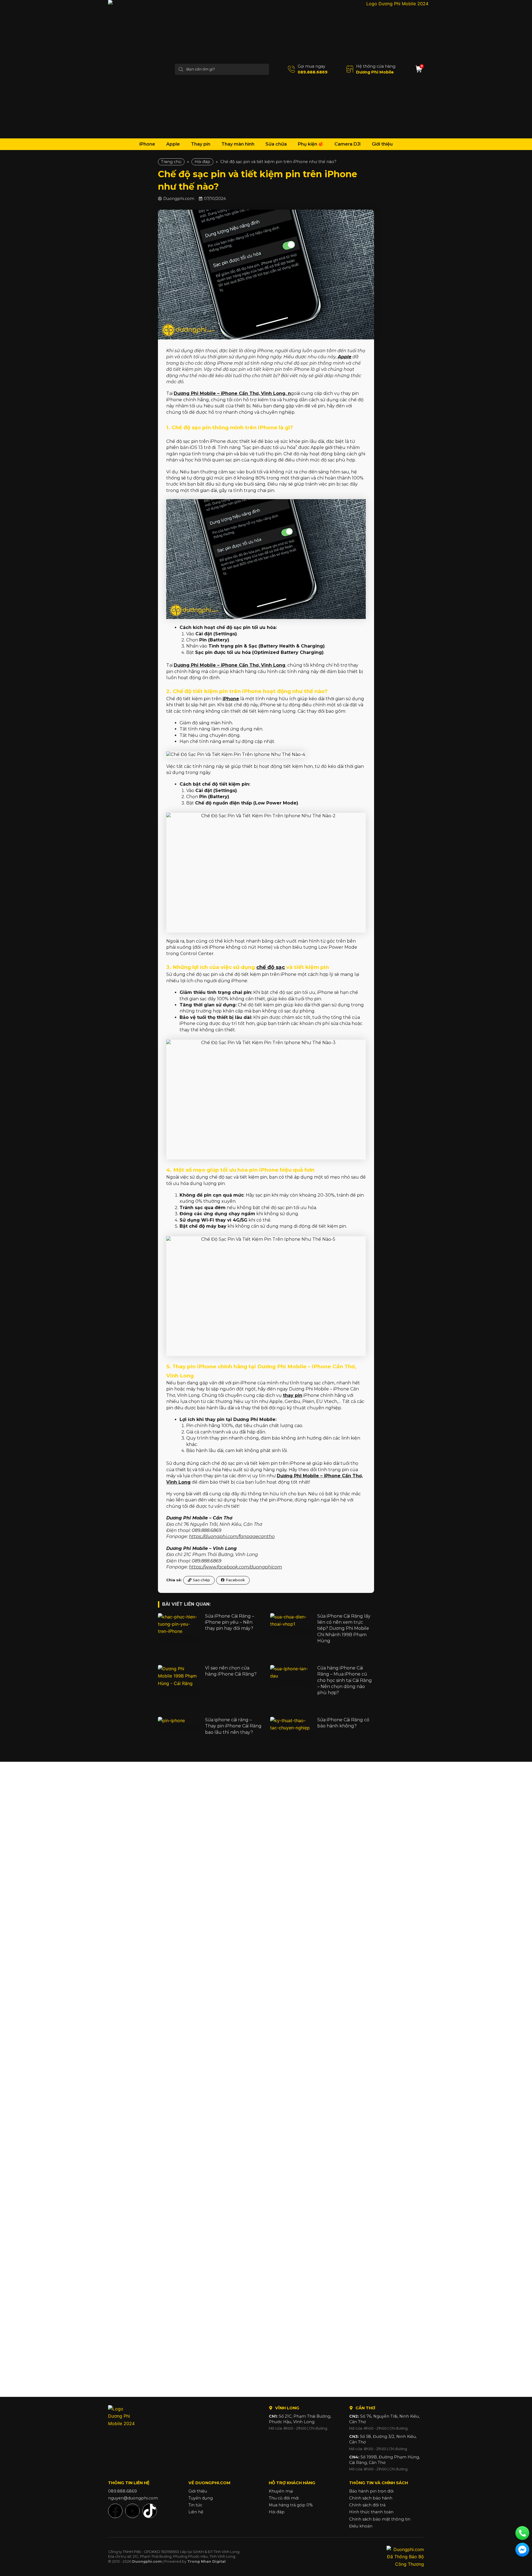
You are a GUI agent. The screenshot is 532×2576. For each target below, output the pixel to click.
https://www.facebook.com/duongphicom (236, 1567)
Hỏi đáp (202, 162)
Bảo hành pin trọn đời (371, 2491)
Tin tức (195, 2505)
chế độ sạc (271, 967)
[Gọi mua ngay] (291, 69)
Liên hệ (196, 2512)
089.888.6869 (313, 72)
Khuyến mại (281, 2491)
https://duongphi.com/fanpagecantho (232, 1536)
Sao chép (201, 1580)
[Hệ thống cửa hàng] (350, 69)
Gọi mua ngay (311, 66)
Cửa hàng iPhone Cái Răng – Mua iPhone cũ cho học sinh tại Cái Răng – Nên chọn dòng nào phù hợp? (345, 1680)
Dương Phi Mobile (375, 72)
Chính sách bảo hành (371, 2498)
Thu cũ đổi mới (284, 2498)
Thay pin (201, 144)
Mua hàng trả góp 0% (291, 2505)
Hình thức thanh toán (371, 2512)
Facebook (235, 1580)
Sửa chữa (276, 144)
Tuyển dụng (201, 2498)
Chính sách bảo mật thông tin (380, 2519)
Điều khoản (361, 2526)
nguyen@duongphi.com (133, 2498)
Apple (173, 144)
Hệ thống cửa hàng (376, 66)
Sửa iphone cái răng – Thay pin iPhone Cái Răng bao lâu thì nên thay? (233, 1726)
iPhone (147, 144)
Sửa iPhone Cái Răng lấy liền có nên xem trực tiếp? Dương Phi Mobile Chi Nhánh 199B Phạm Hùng (344, 1629)
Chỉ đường (318, 2428)
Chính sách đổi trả (367, 2505)
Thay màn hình (238, 144)
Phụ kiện (308, 144)
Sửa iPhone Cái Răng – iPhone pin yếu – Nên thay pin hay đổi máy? (230, 1622)
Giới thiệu (382, 144)
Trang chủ (171, 162)
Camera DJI (348, 144)
